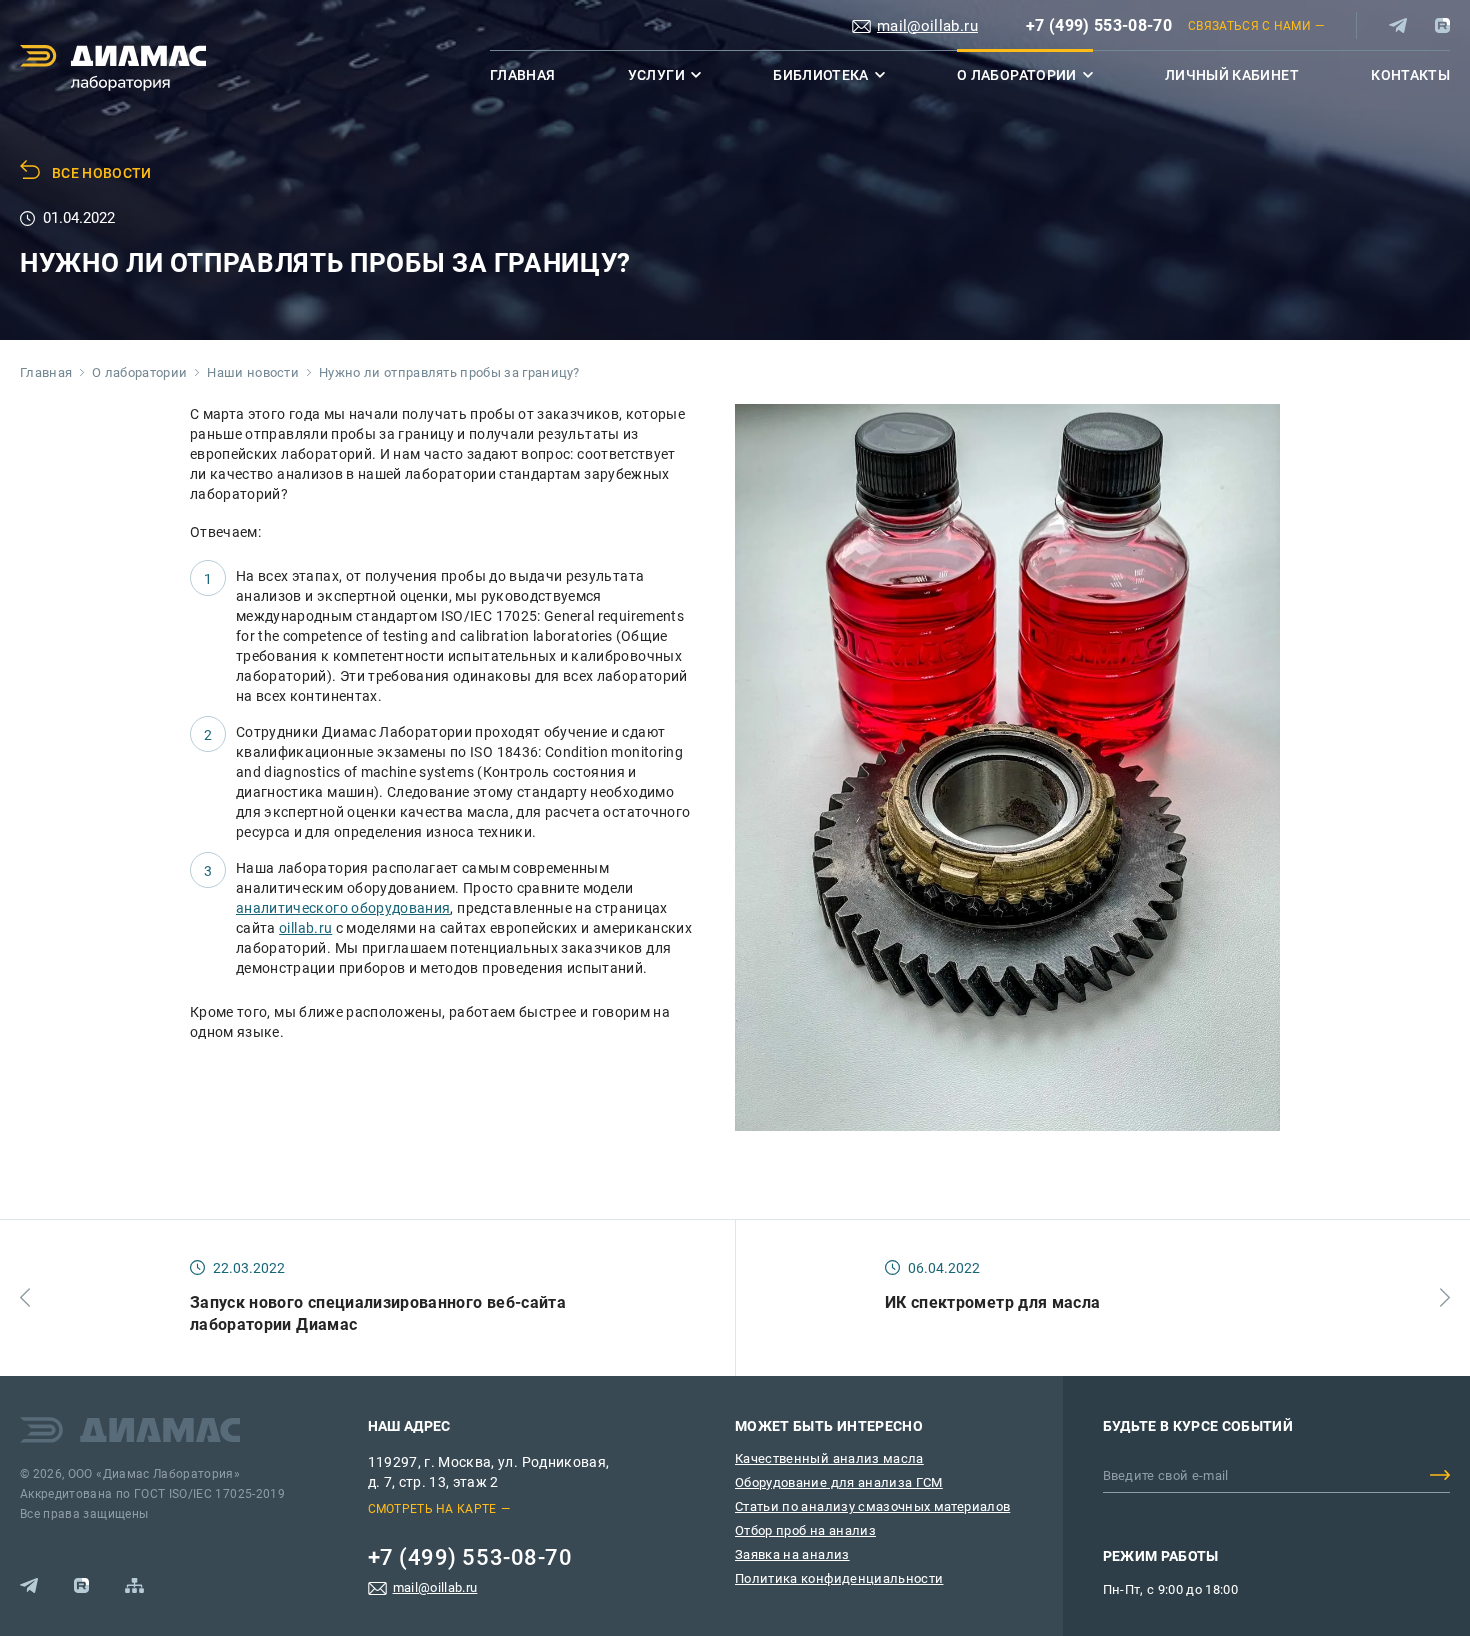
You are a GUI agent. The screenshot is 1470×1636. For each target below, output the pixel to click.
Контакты (1410, 75)
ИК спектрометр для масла (992, 1302)
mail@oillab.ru (927, 26)
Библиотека (821, 75)
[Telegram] (1398, 25)
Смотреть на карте (432, 1509)
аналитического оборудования (343, 908)
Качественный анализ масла (829, 1458)
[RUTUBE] (1442, 25)
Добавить (1440, 1475)
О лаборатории (1017, 75)
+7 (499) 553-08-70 (1099, 25)
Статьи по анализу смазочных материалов (872, 1506)
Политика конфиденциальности (839, 1578)
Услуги (656, 75)
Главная (522, 75)
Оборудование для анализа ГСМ (839, 1482)
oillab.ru (305, 928)
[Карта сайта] (134, 1585)
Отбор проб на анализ (805, 1530)
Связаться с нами (1249, 26)
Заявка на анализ (792, 1554)
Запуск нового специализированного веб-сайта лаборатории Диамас (378, 1313)
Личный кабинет (1232, 75)
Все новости (102, 173)
